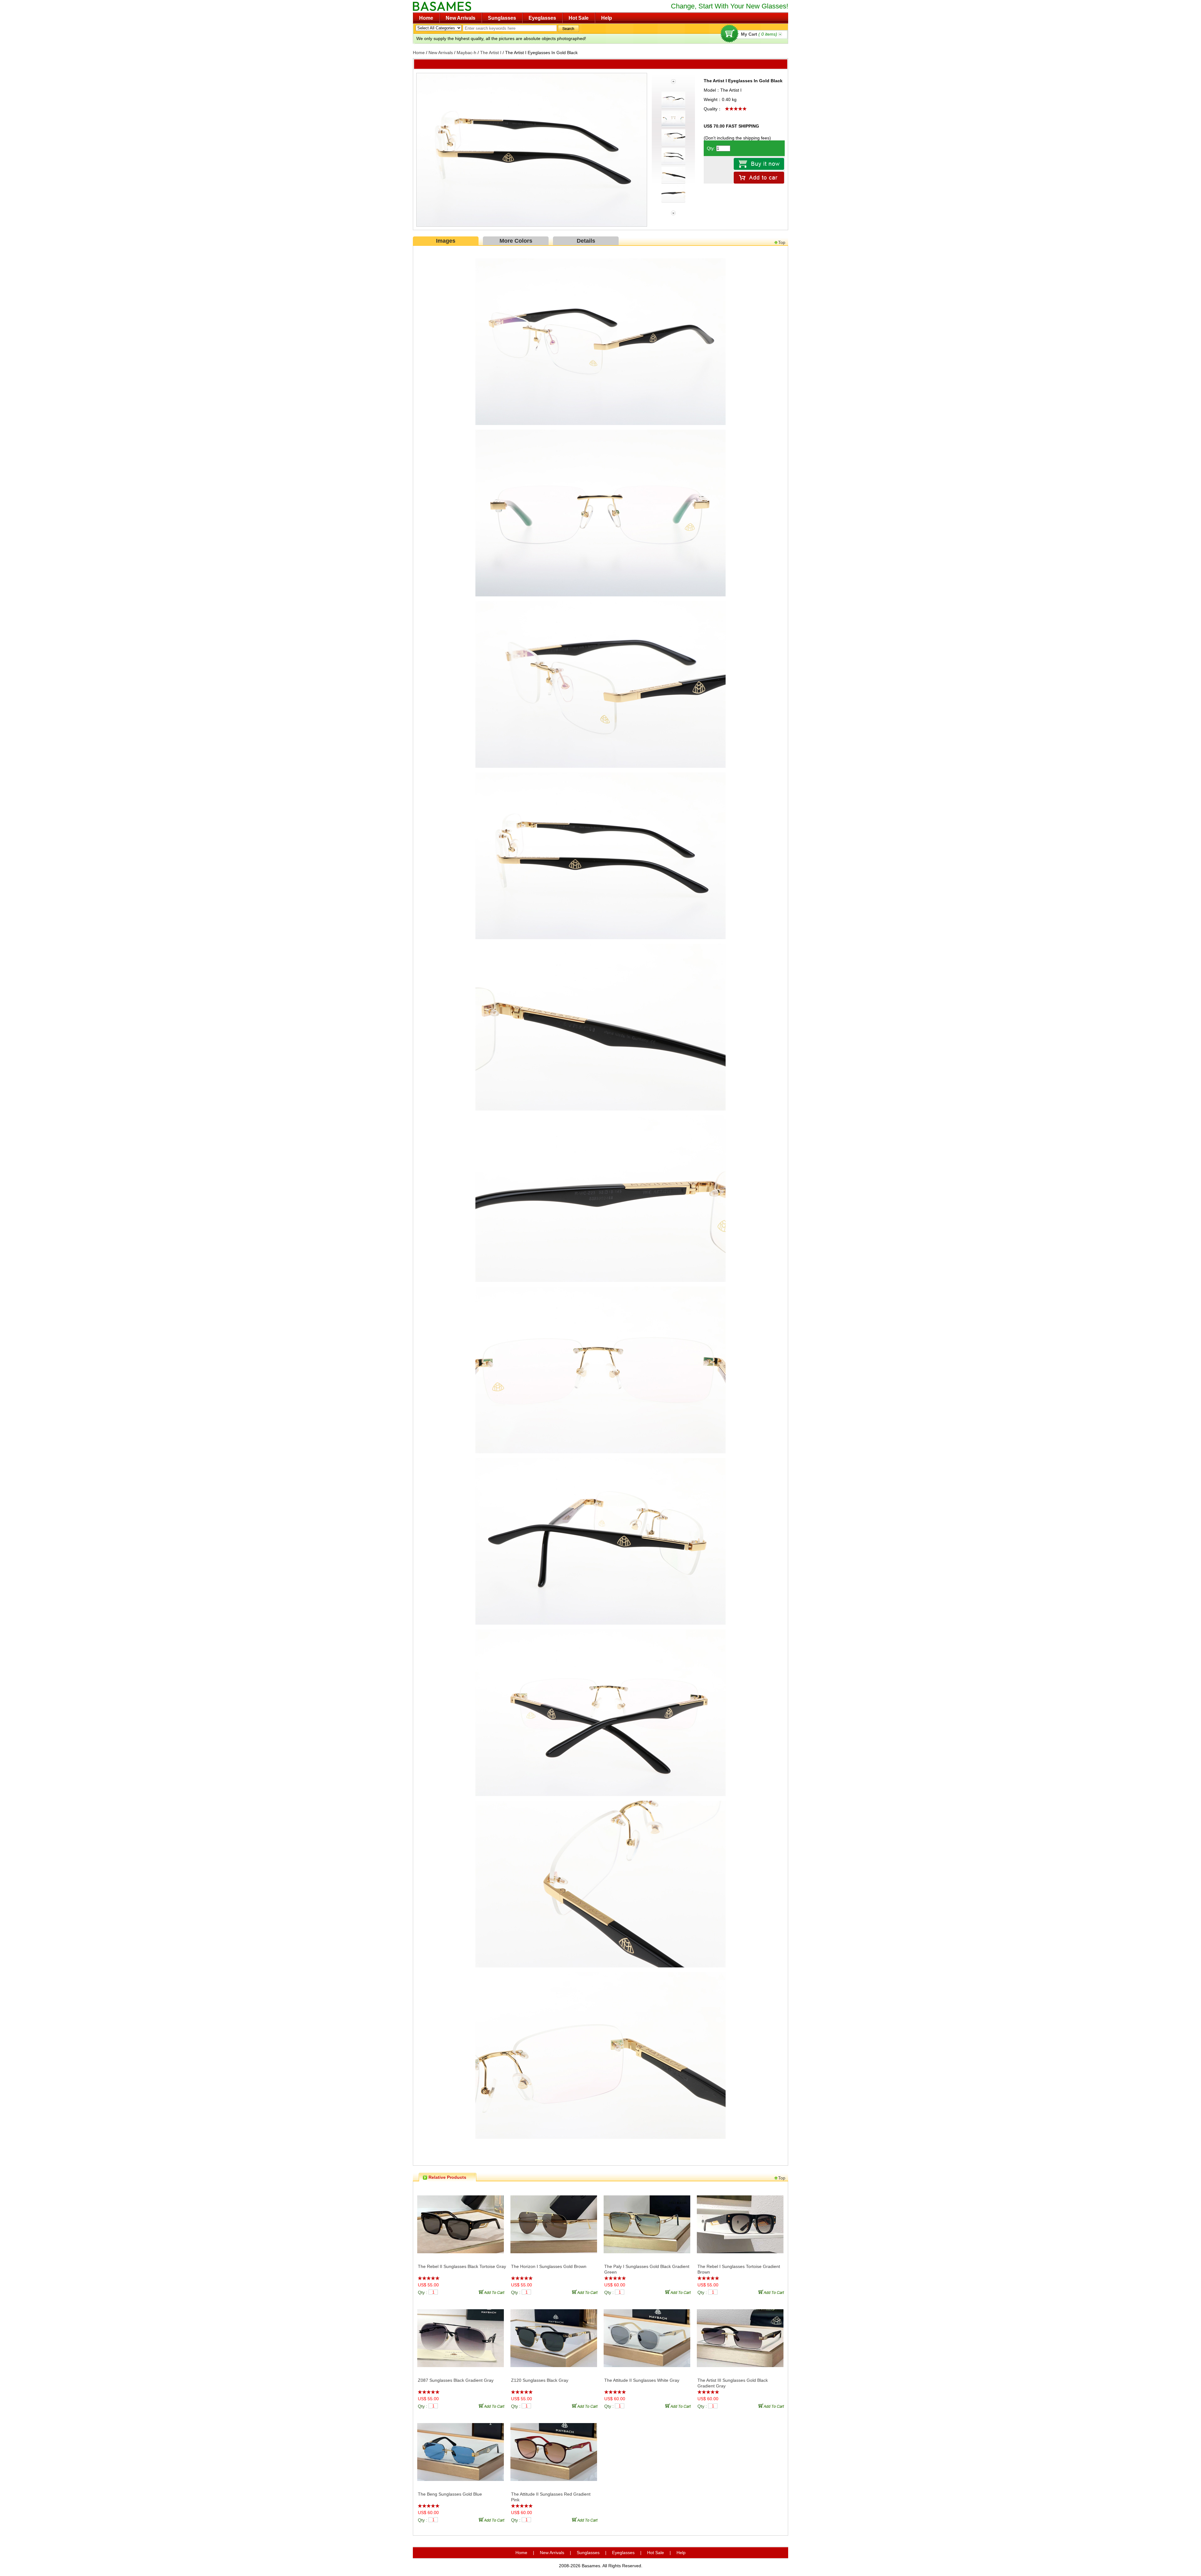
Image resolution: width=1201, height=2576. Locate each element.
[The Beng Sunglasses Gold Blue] (461, 2452)
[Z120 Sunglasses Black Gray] (554, 2339)
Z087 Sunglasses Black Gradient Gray (456, 2380)
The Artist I (491, 53)
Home (426, 18)
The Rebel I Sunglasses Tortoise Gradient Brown (739, 2269)
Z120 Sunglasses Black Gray (540, 2380)
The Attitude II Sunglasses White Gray (642, 2380)
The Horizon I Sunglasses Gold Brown (549, 2266)
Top (782, 242)
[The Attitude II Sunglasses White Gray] (647, 2339)
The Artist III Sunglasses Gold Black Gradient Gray (733, 2383)
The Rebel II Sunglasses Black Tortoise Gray (462, 2266)
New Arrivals (461, 18)
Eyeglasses (542, 18)
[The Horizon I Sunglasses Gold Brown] (554, 2225)
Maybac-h (466, 53)
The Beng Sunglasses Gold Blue (450, 2494)
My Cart (759, 34)
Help (607, 18)
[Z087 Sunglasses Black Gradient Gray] (461, 2339)
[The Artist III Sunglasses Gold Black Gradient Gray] (740, 2339)
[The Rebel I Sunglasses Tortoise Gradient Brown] (740, 2225)
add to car (493, 2292)
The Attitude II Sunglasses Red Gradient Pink (551, 2497)
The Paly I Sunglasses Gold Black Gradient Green (647, 2269)
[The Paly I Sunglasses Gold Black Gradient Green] (647, 2225)
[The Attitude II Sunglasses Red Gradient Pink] (554, 2452)
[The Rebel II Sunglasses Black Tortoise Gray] (461, 2225)
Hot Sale (579, 18)
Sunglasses (502, 18)
